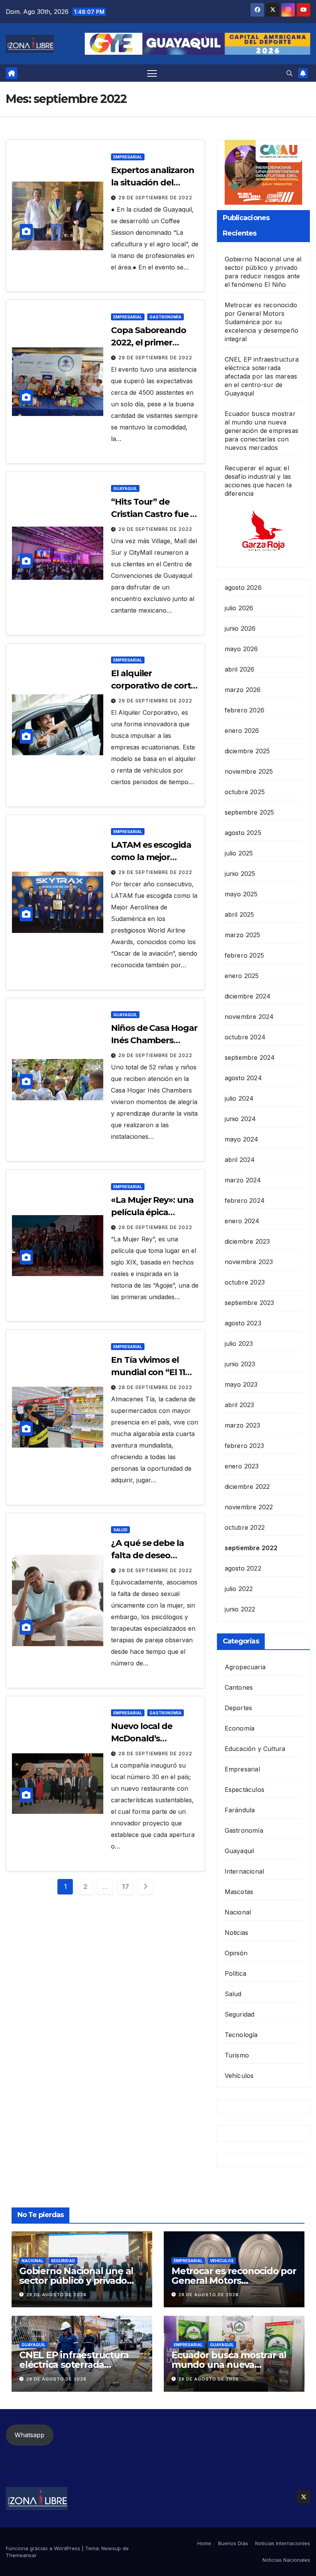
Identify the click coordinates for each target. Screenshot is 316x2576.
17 (125, 1887)
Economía (240, 1728)
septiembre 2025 (250, 812)
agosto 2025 (243, 833)
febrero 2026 (245, 710)
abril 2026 (240, 669)
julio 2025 (239, 853)
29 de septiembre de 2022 (155, 198)
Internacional (245, 1871)
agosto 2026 (243, 588)
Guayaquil (125, 488)
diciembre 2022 (247, 1487)
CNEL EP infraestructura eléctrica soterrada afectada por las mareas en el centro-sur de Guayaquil (262, 376)
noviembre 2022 (249, 1507)
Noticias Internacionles (283, 2543)
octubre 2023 (245, 1282)
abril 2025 (240, 914)
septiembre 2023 (250, 1303)
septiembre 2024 (250, 1057)
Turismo (237, 2055)
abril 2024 (240, 1160)
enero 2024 (242, 1221)
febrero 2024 (245, 1200)
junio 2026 (240, 628)
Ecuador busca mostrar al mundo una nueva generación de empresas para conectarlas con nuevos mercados (261, 431)
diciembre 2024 (248, 996)
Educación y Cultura (255, 1749)
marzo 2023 (243, 1425)
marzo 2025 (243, 935)
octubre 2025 (245, 792)
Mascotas (239, 1892)
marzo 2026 (243, 690)
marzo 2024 (243, 1180)
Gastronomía (166, 317)
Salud (120, 1530)
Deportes (239, 1708)
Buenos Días (233, 2543)
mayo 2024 (242, 1139)
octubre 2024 (245, 1037)
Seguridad (240, 2014)
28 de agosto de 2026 (56, 2295)
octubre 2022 (245, 1527)
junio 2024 (240, 1119)
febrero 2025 (244, 955)
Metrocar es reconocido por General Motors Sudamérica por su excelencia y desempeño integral (261, 322)
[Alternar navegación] (152, 73)
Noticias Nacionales (286, 2560)
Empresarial (128, 157)
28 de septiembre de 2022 (155, 1387)
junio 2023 (240, 1364)
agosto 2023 (243, 1323)
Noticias (237, 1933)
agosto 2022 (243, 1568)
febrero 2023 (244, 1446)
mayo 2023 (241, 1384)
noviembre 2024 (249, 1017)
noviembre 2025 (249, 771)
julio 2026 (239, 608)
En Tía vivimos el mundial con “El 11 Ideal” (148, 1372)
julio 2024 (239, 1098)
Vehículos (239, 2076)
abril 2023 (240, 1405)
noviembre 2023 (249, 1262)
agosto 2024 (243, 1078)
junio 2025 (240, 874)
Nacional (238, 1912)
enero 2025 (242, 976)
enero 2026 (242, 731)
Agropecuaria (245, 1667)
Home (204, 2543)
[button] (289, 73)
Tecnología (241, 2035)
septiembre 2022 (251, 1548)
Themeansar (21, 2555)
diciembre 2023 (247, 1241)
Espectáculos (245, 1790)
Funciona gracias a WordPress (44, 2548)
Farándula (240, 1810)
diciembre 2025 (247, 751)
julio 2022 (239, 1589)
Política (236, 1973)
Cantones (239, 1687)
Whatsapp (29, 2435)
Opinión (236, 1953)
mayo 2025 (241, 894)
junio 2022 (240, 1609)
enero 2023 (242, 1466)
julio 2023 (239, 1344)
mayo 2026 (241, 649)
